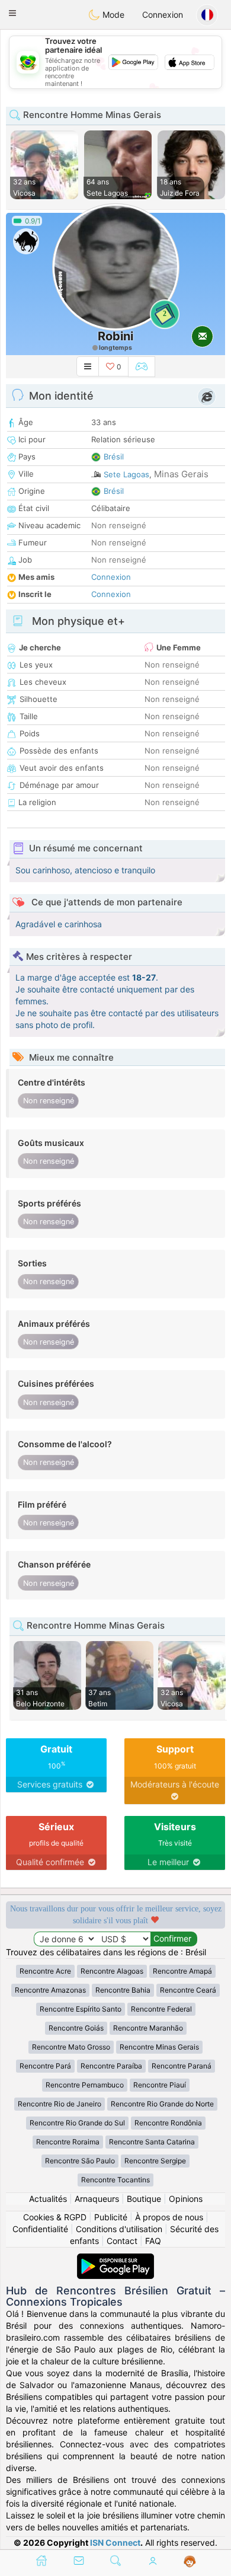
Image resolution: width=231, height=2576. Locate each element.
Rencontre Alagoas (112, 1971)
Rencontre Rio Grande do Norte (162, 2104)
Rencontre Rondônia (168, 2123)
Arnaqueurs (97, 2199)
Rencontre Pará (45, 2066)
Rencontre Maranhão (148, 2028)
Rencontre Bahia (123, 1990)
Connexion (163, 15)
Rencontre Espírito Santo (81, 2009)
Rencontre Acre (45, 1971)
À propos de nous (169, 2217)
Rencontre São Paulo (80, 2161)
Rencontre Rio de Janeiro (60, 2104)
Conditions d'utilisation (119, 2229)
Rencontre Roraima (68, 2142)
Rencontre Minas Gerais (159, 2047)
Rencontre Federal (161, 2009)
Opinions (186, 2199)
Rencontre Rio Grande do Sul (77, 2123)
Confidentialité (40, 2229)
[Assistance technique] (190, 2562)
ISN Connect (115, 2543)
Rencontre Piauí (160, 2085)
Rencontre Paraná (182, 2066)
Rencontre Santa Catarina (152, 2142)
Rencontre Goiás (76, 2028)
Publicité (111, 2217)
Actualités (48, 2199)
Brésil (114, 457)
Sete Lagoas (126, 474)
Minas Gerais (181, 474)
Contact (122, 2241)
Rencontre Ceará (188, 1990)
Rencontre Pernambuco (85, 2085)
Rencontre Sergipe (155, 2161)
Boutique (144, 2199)
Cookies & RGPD (55, 2217)
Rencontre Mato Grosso (71, 2047)
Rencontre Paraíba (111, 2066)
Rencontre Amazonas (50, 1990)
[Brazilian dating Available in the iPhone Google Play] (115, 2259)
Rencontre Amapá (182, 1971)
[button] (12, 13)
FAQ (153, 2241)
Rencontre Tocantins (115, 2180)
